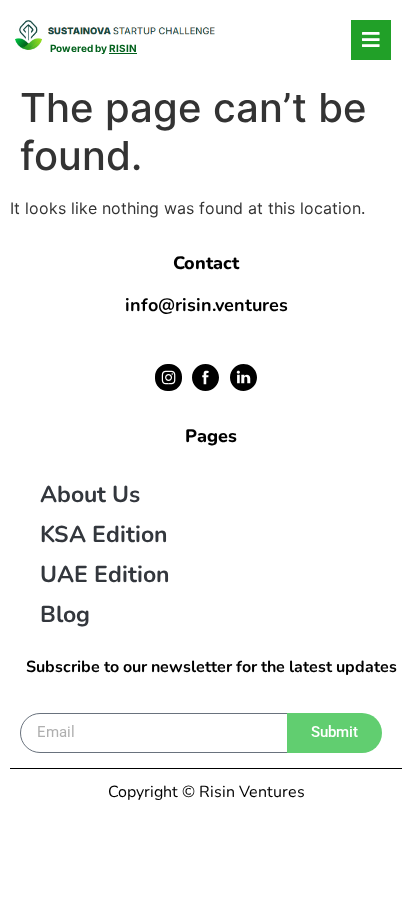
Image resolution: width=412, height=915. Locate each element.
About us (90, 494)
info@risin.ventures (206, 305)
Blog (65, 614)
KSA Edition (103, 534)
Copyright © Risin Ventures (206, 792)
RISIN (123, 48)
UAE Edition (104, 574)
